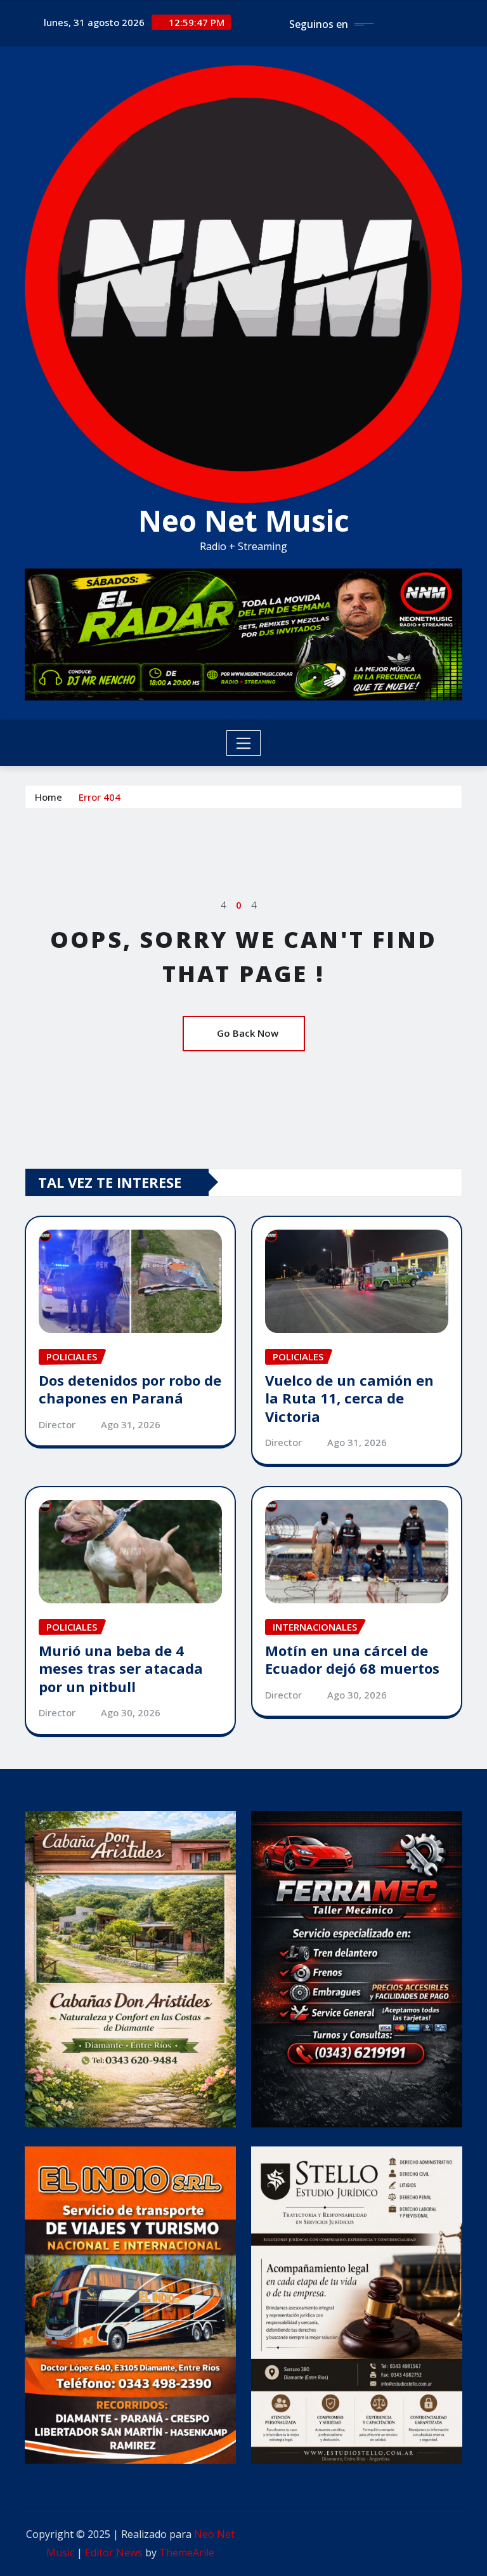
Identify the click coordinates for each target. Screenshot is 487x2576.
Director (57, 1424)
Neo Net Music (244, 520)
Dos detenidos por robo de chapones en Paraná (130, 1389)
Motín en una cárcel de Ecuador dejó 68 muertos (352, 1659)
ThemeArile (187, 2553)
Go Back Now (248, 1033)
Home (49, 797)
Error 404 (100, 797)
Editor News (114, 2553)
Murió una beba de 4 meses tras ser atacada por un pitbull (121, 1668)
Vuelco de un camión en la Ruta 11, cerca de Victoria (349, 1398)
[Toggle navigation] (244, 743)
